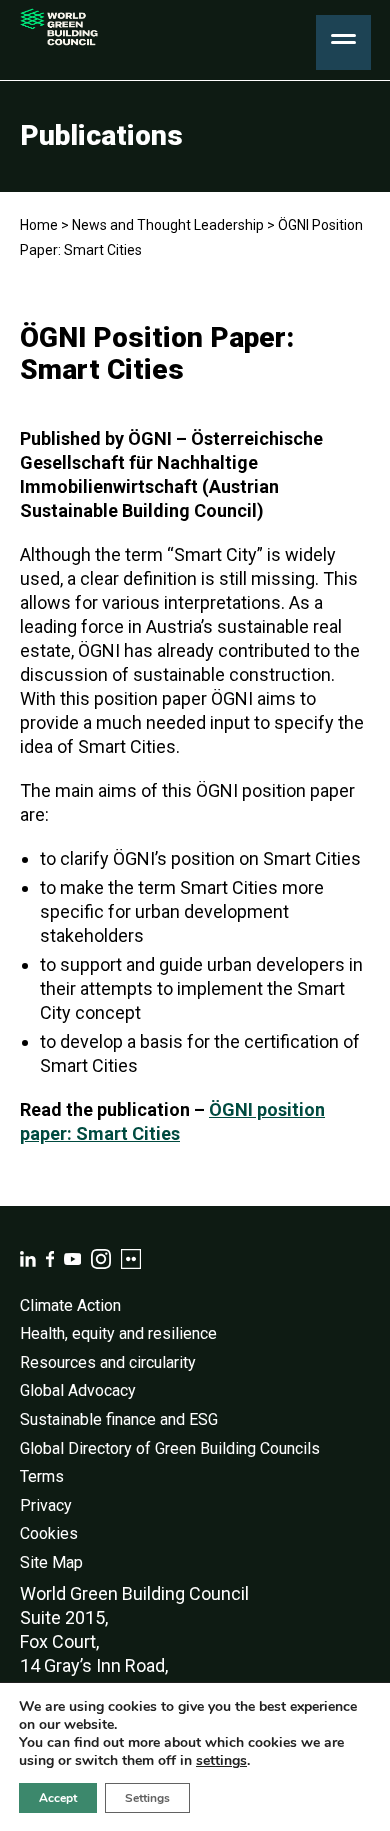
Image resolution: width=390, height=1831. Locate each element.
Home (39, 225)
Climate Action (70, 1305)
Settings (147, 1798)
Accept (58, 1798)
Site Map (51, 1562)
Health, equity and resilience (118, 1333)
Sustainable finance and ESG (119, 1419)
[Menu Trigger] (343, 42)
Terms (42, 1476)
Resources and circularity (108, 1362)
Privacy (46, 1505)
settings (221, 1761)
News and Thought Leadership (168, 225)
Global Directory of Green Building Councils (170, 1448)
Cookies (49, 1533)
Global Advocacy (78, 1390)
